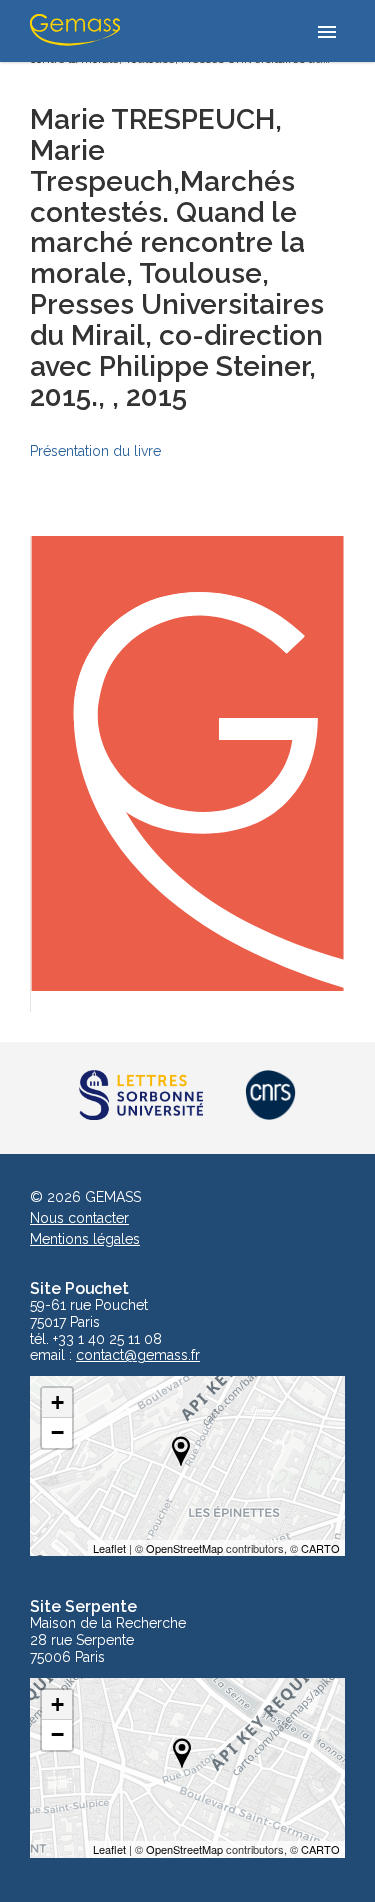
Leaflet (109, 1548)
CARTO (320, 1548)
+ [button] (57, 1402)
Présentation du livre (95, 451)
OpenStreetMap (184, 1548)
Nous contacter (79, 1218)
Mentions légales (85, 1239)
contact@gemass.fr (138, 1355)
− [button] (57, 1432)
